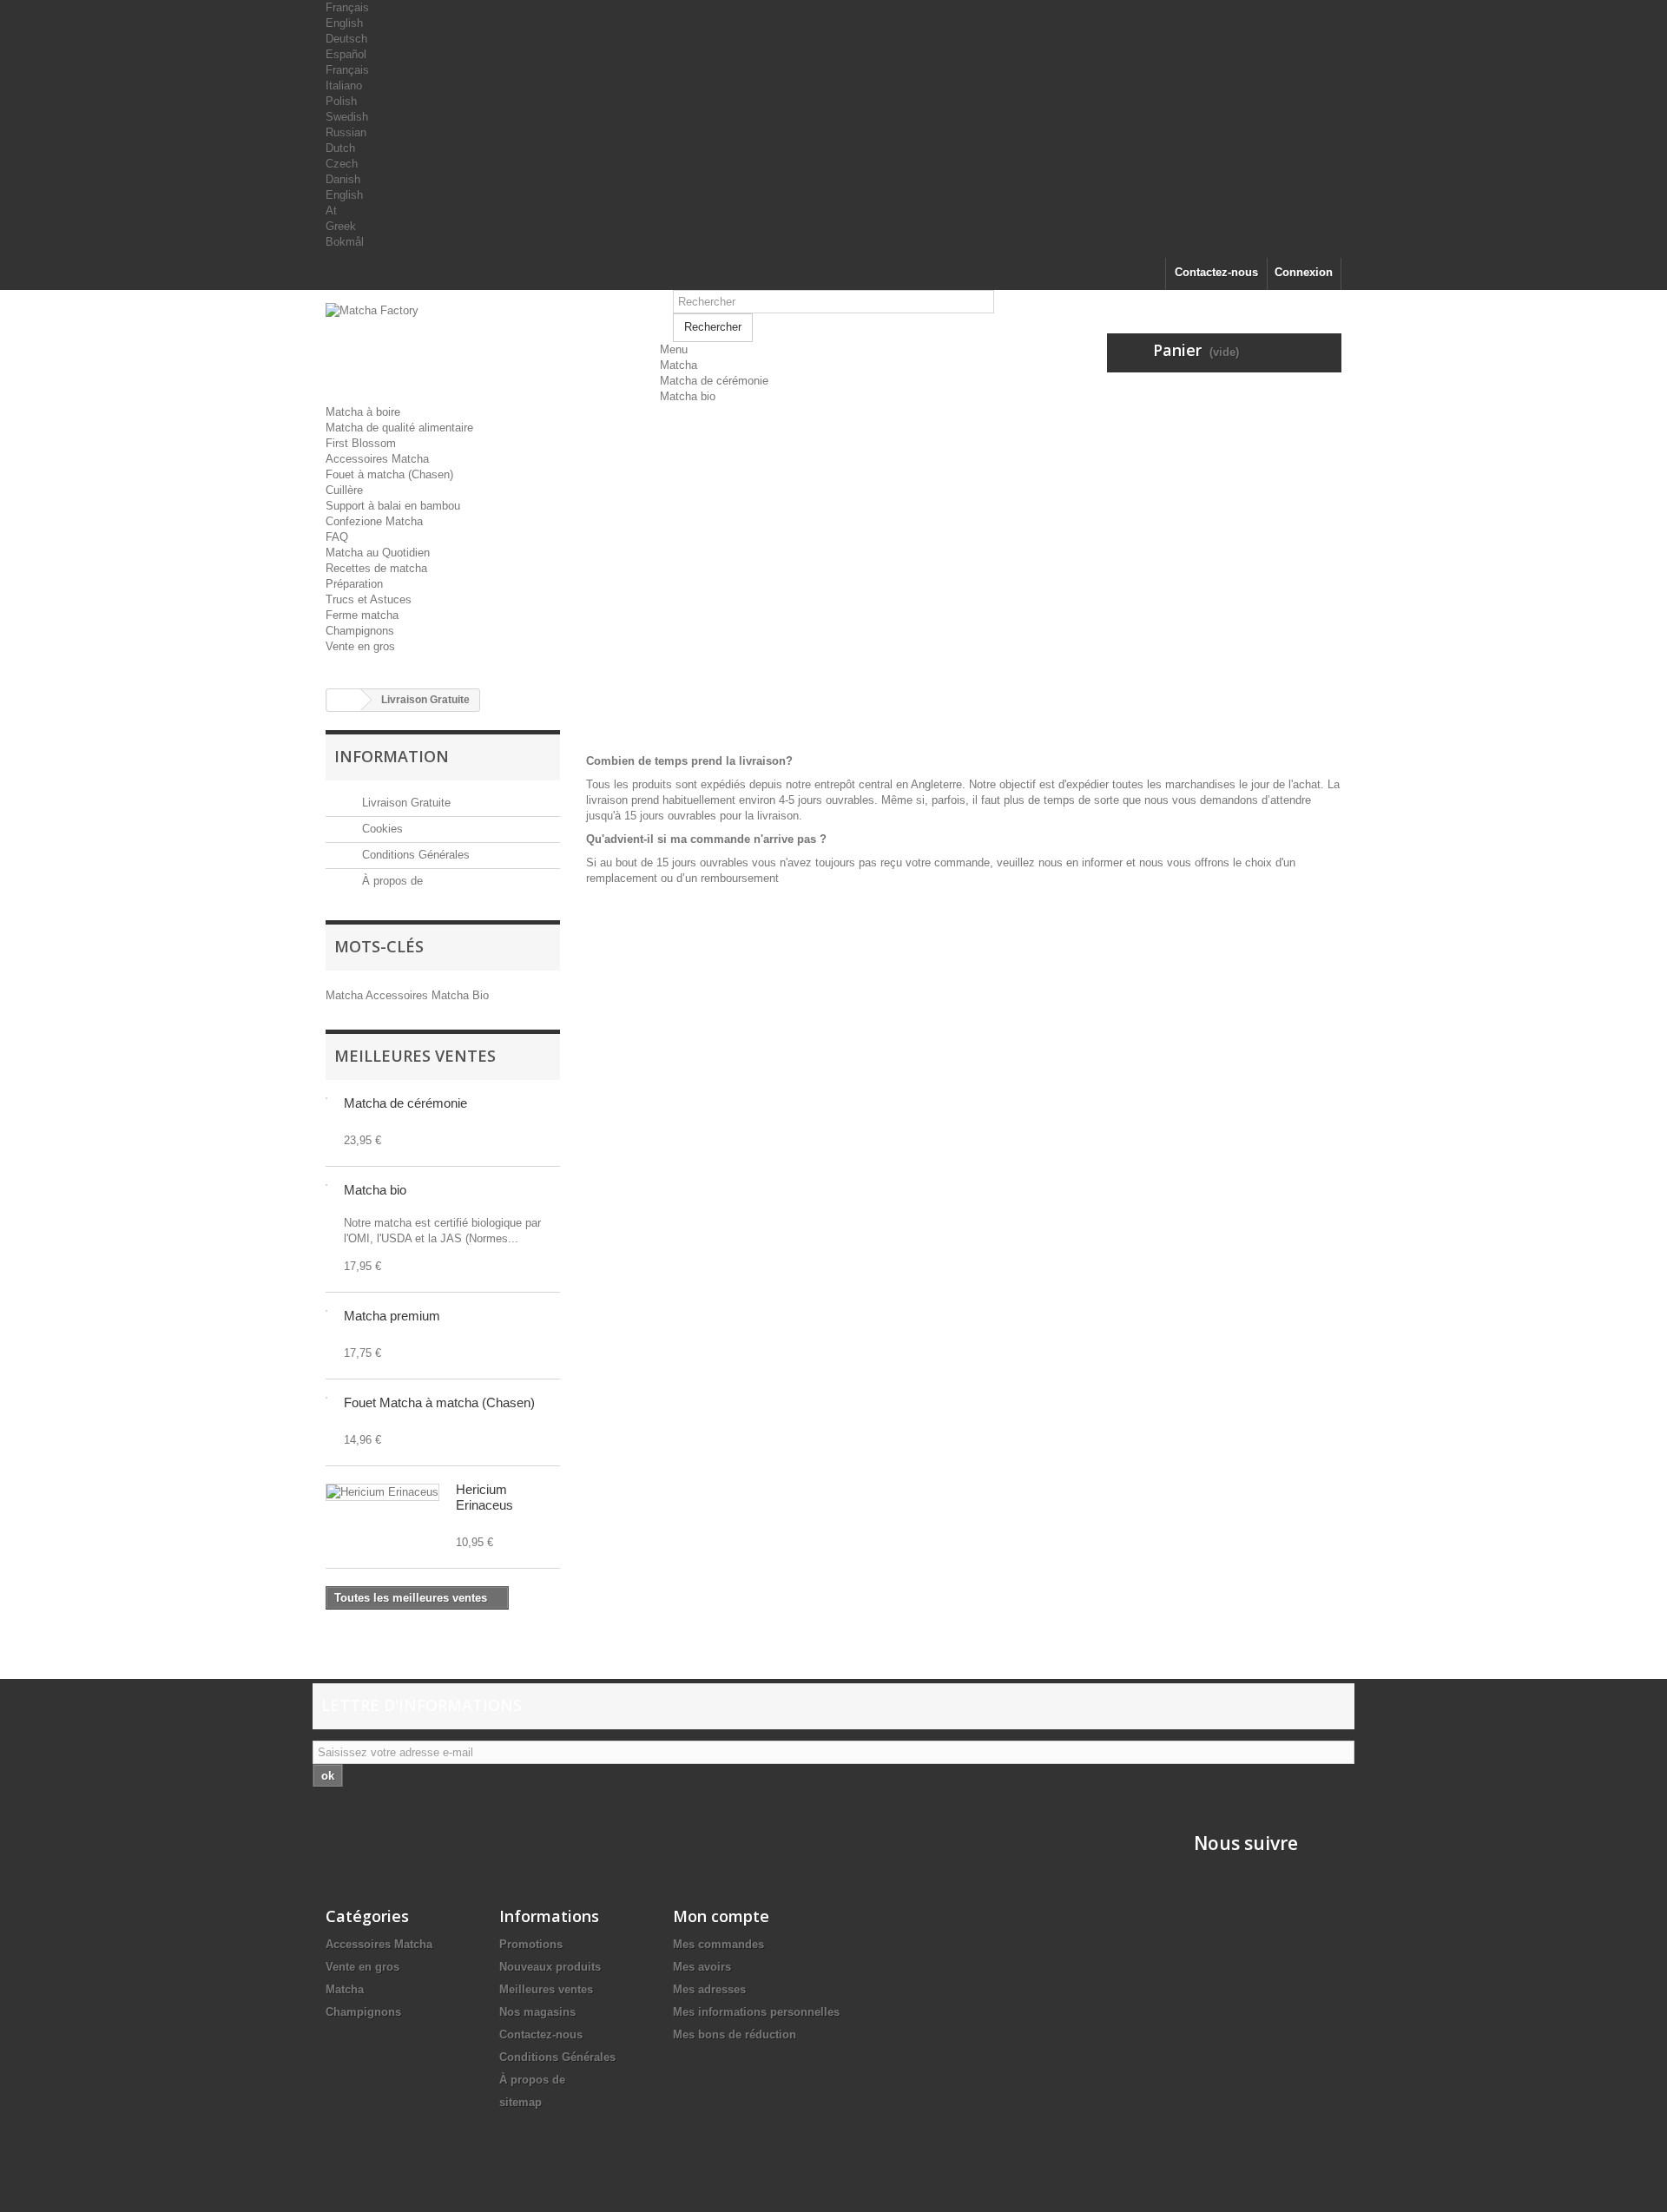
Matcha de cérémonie (714, 381)
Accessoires (399, 995)
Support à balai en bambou (393, 506)
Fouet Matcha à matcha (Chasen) (439, 1402)
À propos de (391, 881)
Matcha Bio (460, 995)
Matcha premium (392, 1316)
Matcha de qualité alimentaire (399, 428)
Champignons (360, 631)
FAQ (337, 537)
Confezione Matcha (374, 521)
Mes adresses (709, 1989)
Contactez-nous (1216, 272)
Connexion (1304, 272)
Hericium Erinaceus (484, 1497)
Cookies (381, 829)
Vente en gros (360, 646)
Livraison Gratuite (405, 803)
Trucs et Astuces (369, 599)
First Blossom (361, 443)
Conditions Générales (414, 855)
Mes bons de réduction (735, 2034)
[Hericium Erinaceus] (382, 1492)
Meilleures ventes (415, 1056)
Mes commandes (718, 1944)
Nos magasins (537, 2012)
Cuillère (344, 490)
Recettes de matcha (376, 568)
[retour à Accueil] (344, 700)
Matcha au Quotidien (378, 553)
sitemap (521, 2102)
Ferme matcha (362, 615)
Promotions (531, 1944)
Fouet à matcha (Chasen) (389, 474)
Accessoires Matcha (377, 459)
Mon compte (721, 1916)
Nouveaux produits (550, 1967)
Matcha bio (688, 396)
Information (392, 756)
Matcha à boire (363, 412)
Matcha (679, 365)
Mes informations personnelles (756, 2012)
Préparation (354, 584)
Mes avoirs (702, 1967)
